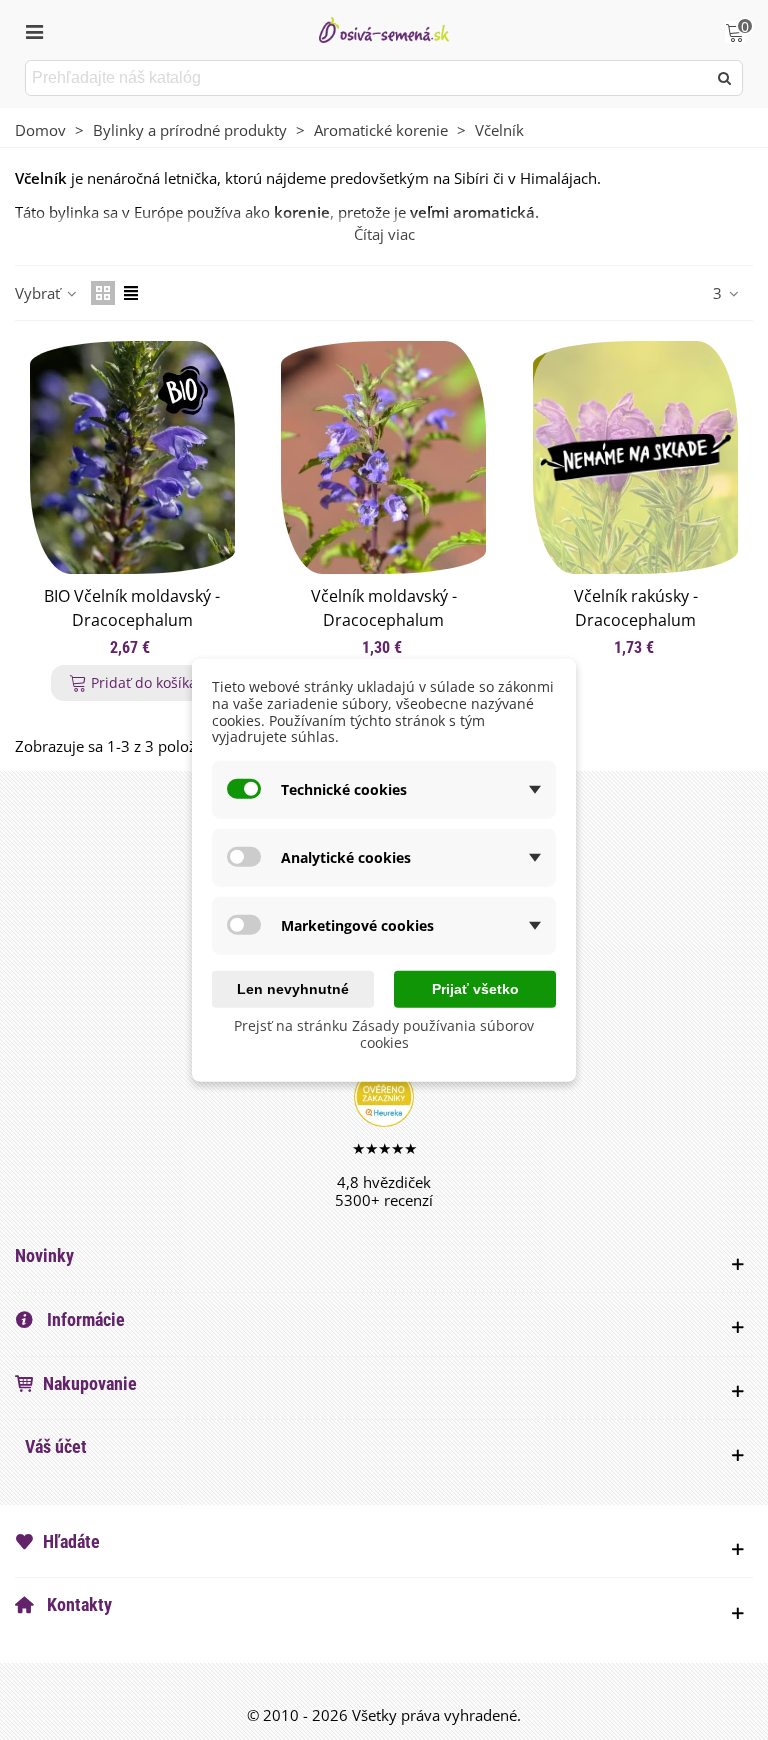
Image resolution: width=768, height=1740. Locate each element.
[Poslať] (725, 78)
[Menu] (34, 30)
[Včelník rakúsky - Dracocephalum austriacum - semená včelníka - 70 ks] (635, 457)
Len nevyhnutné (293, 989)
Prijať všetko (475, 989)
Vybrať (39, 293)
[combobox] (367, 78)
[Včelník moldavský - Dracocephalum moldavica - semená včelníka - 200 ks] (383, 457)
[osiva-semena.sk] (384, 29)
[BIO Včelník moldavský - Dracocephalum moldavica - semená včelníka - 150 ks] (132, 457)
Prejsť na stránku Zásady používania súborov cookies (384, 1034)
